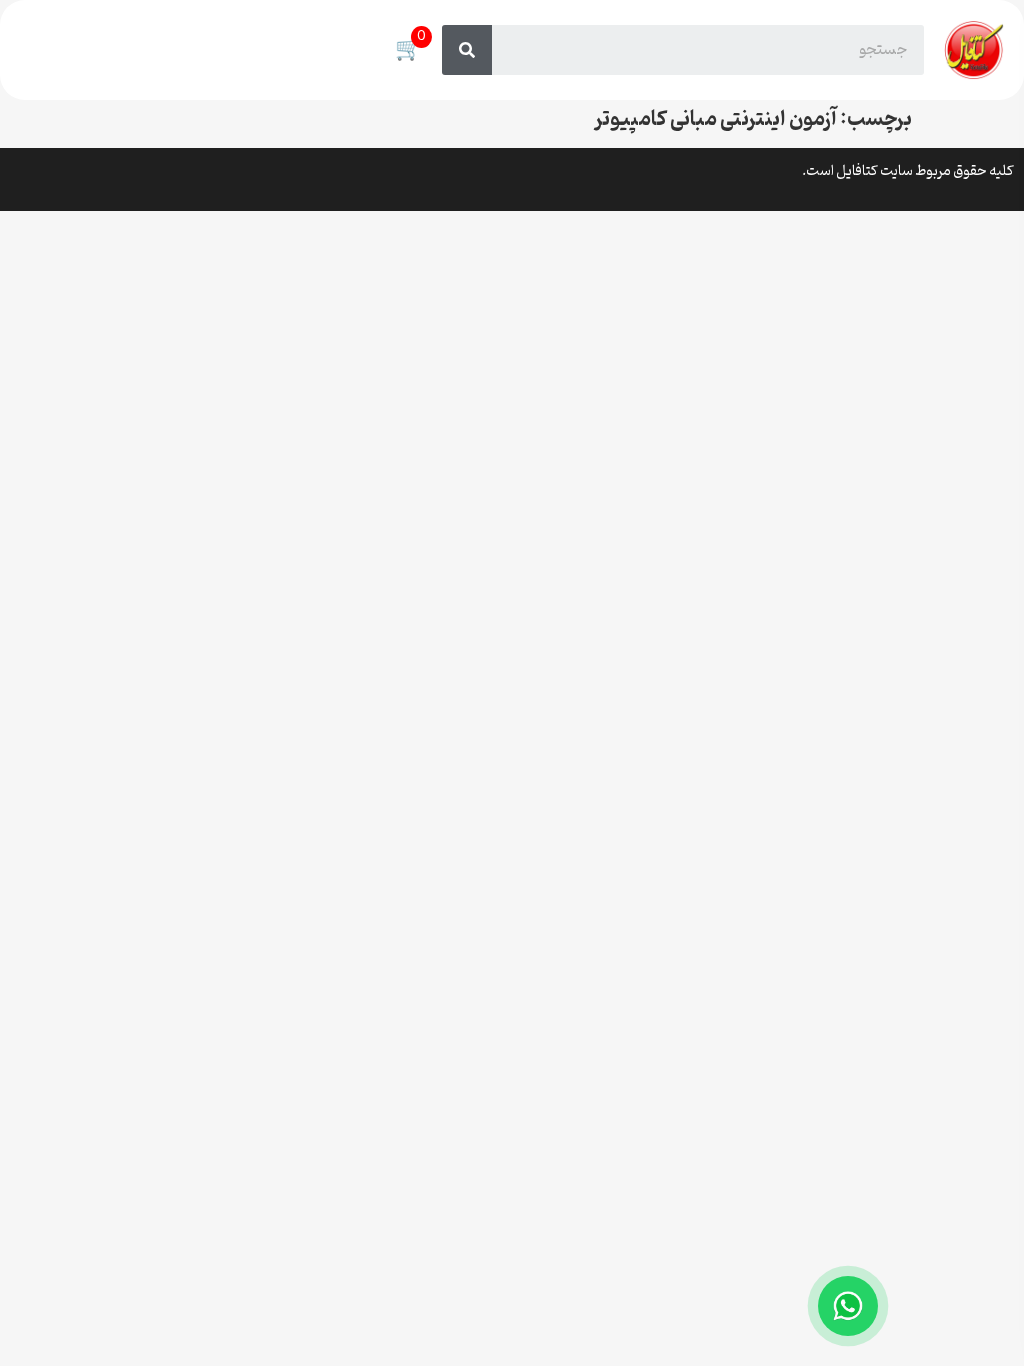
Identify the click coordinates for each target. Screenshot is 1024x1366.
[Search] (467, 50)
